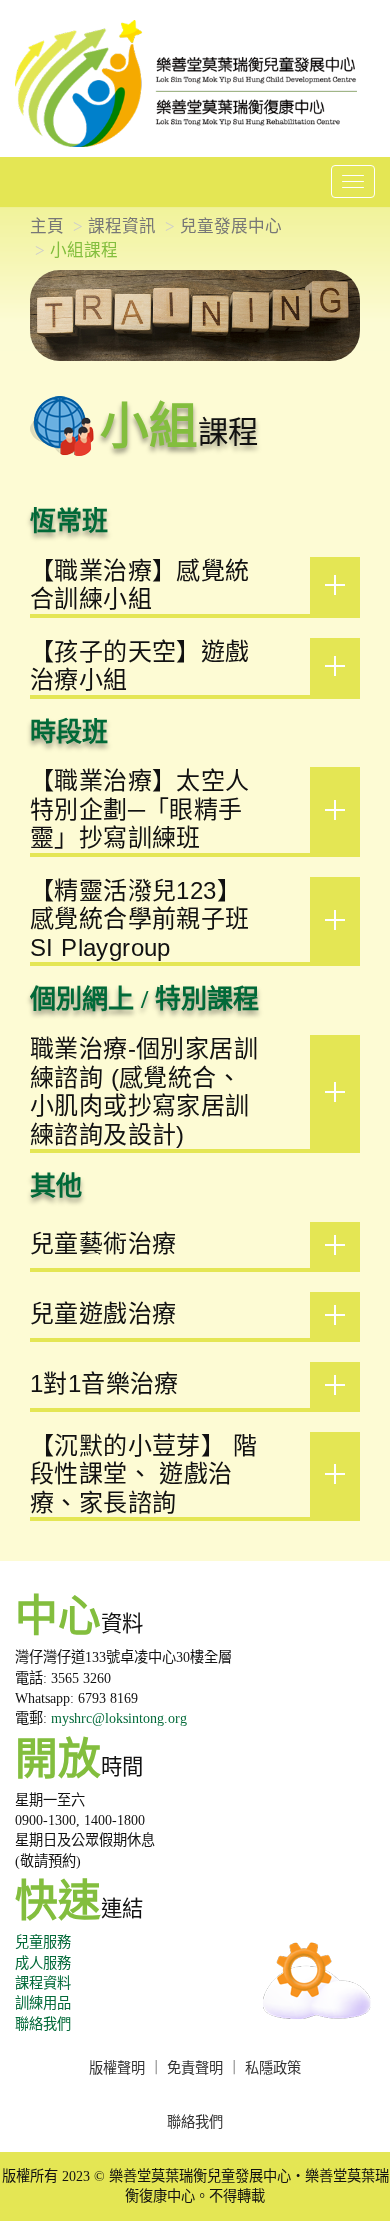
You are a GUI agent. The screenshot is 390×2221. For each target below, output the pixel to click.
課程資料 (43, 1983)
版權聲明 (117, 2068)
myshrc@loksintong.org (119, 1718)
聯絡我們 (43, 2024)
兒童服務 (43, 1942)
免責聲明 (195, 2068)
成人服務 (43, 1963)
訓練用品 (43, 2003)
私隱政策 (273, 2068)
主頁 (47, 226)
